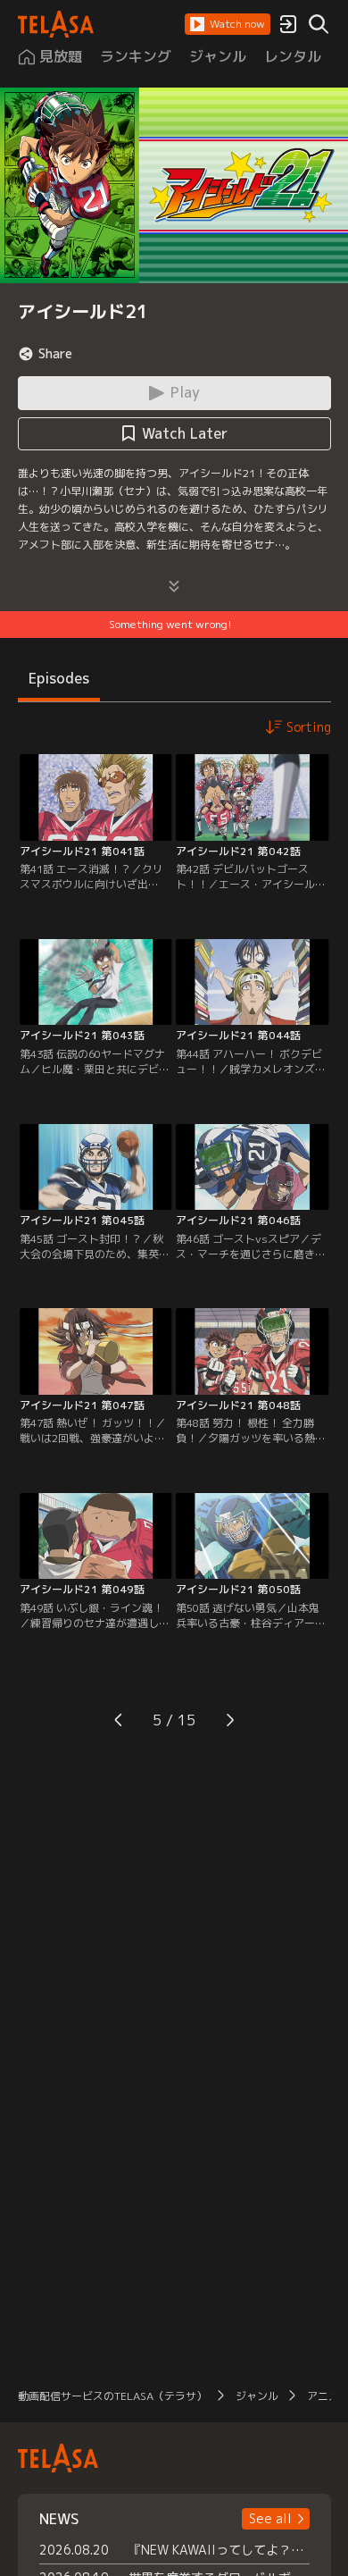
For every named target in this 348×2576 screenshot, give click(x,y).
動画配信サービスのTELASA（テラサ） (112, 2396)
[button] (228, 24)
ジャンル (257, 2396)
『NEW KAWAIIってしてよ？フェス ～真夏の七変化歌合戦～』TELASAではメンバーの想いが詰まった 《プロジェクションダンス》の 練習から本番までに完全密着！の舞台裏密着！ (219, 2550)
